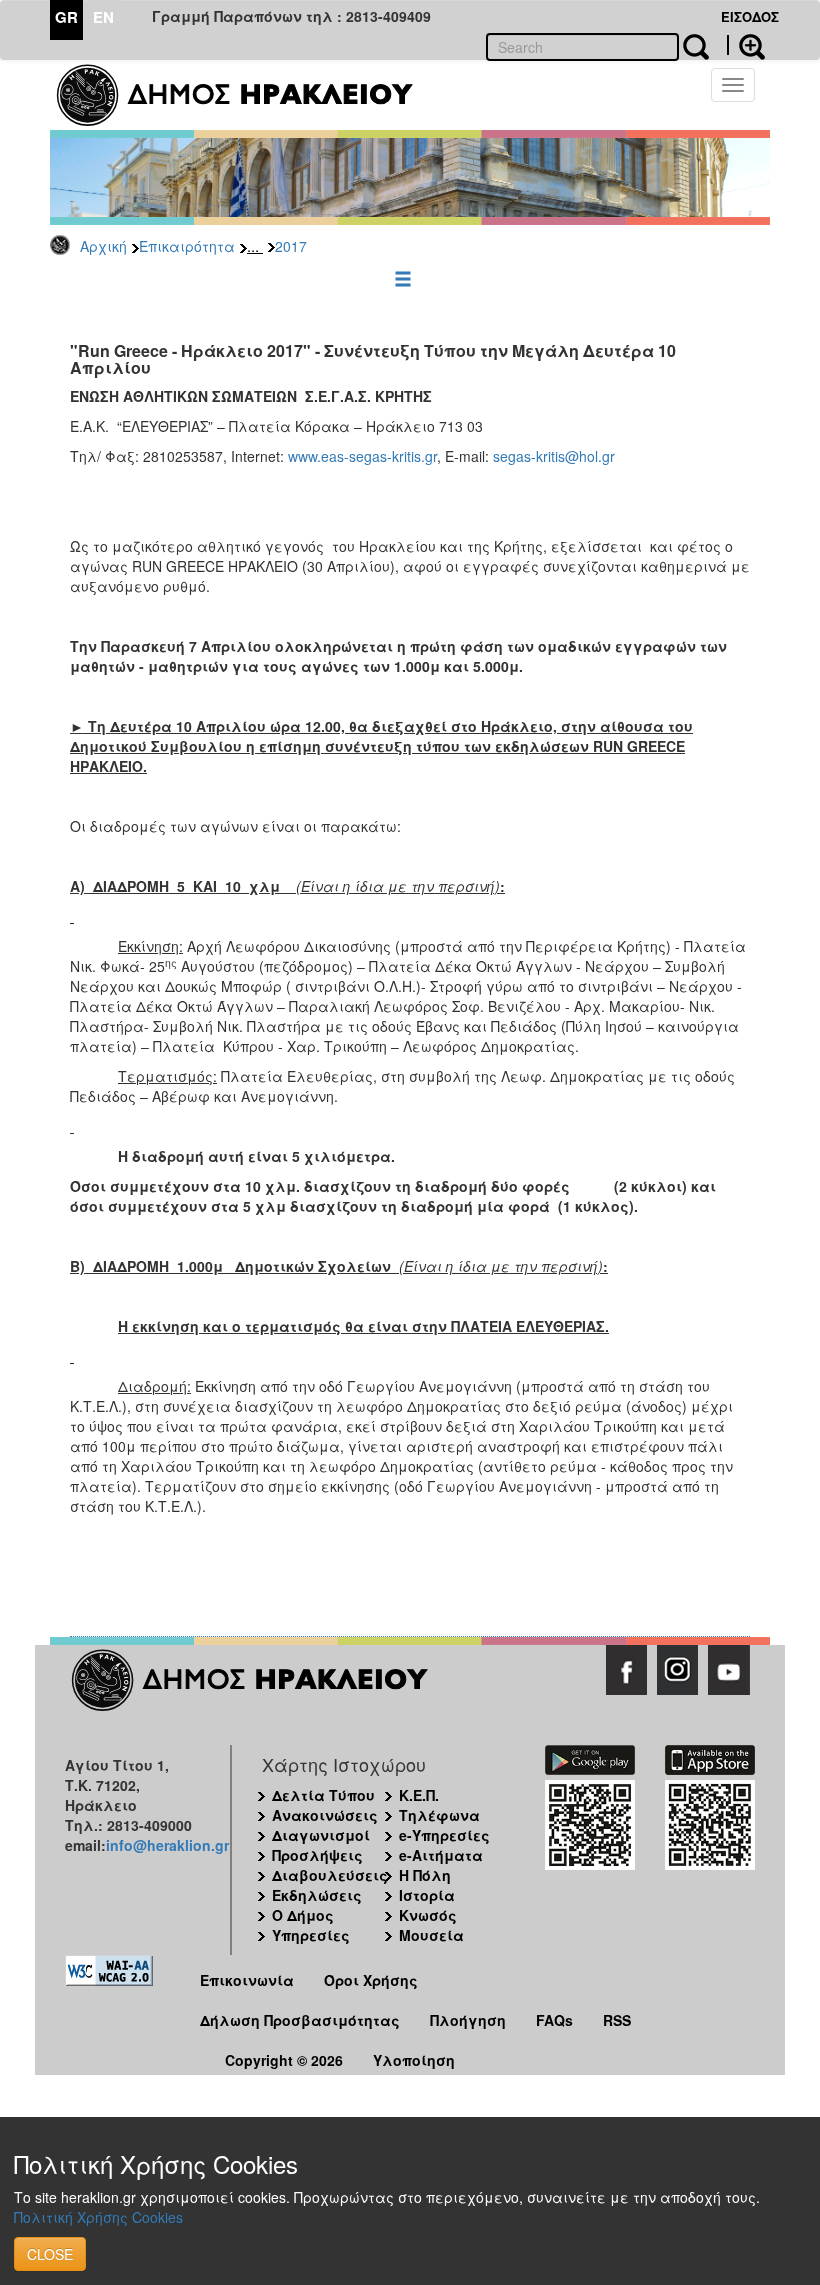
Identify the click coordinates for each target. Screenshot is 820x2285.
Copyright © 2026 (284, 2060)
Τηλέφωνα (439, 1815)
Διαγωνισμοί (321, 1835)
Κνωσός (428, 1915)
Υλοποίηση (414, 2060)
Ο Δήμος (303, 1915)
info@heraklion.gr (167, 1845)
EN (103, 17)
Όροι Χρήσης (371, 1980)
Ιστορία (427, 1895)
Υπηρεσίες (311, 1935)
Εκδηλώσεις (317, 1895)
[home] (247, 95)
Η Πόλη (425, 1875)
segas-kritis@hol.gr (554, 456)
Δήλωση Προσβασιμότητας (300, 2020)
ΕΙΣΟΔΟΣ (750, 16)
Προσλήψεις (317, 1855)
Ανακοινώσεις (325, 1815)
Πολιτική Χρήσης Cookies (98, 2217)
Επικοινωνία (247, 1980)
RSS (617, 2020)
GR (66, 17)
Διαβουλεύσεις (330, 1875)
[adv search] (746, 45)
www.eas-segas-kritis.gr (362, 456)
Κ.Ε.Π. (419, 1795)
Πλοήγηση (468, 2020)
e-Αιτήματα (441, 1855)
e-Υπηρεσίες (444, 1835)
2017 (291, 246)
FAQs (554, 2020)
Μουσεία (431, 1935)
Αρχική (103, 246)
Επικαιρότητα (187, 246)
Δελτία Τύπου (323, 1795)
